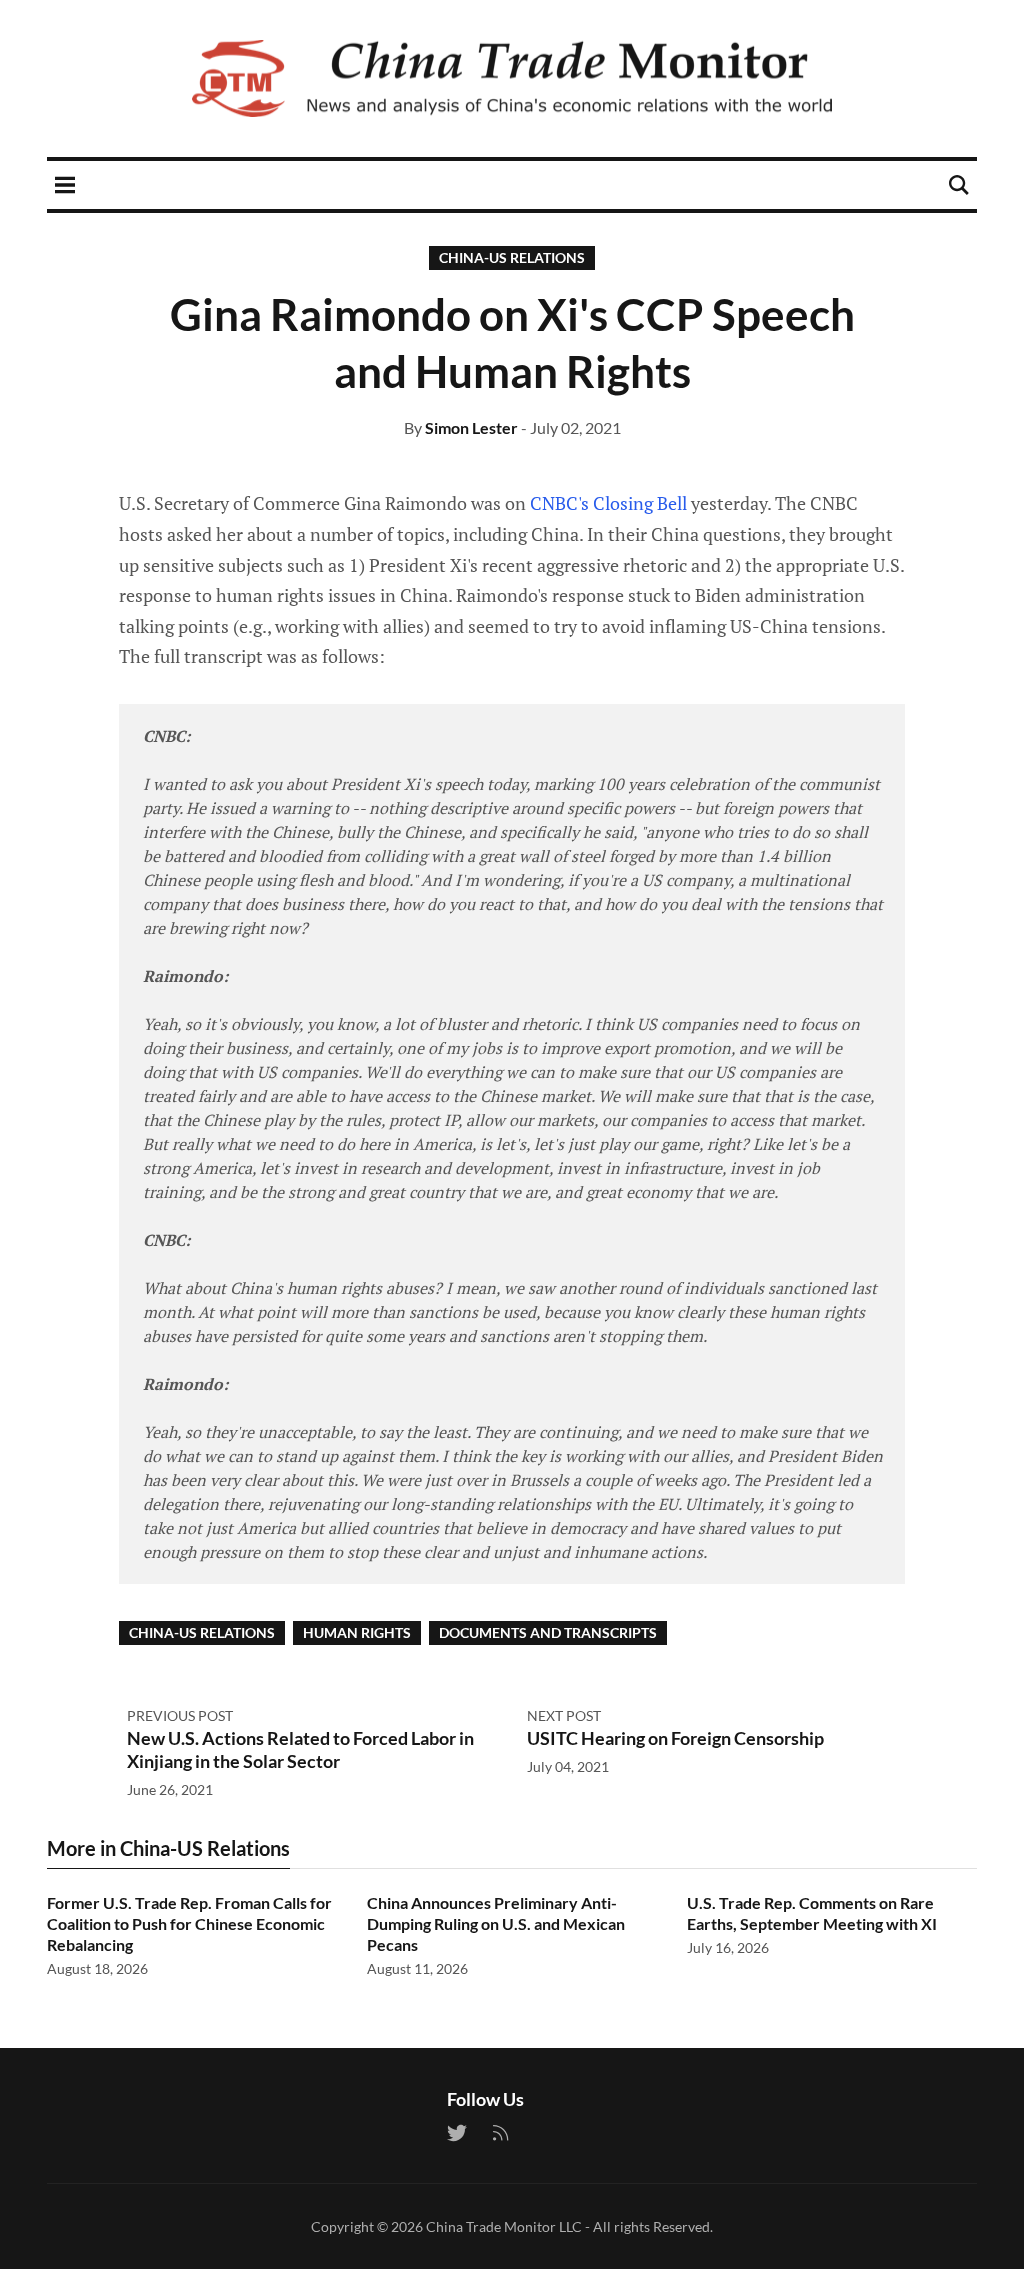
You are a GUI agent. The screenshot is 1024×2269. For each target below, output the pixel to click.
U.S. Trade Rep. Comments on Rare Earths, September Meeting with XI (812, 1913)
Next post (564, 1715)
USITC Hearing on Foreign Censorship (675, 1738)
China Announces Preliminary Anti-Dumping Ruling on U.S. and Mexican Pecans (496, 1923)
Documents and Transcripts (548, 1632)
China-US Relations (512, 257)
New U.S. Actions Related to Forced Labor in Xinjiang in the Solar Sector (300, 1749)
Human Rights (357, 1632)
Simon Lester (471, 427)
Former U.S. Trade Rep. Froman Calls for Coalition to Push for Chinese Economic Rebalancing (189, 1923)
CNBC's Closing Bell (608, 503)
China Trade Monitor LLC (504, 2226)
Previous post (180, 1715)
